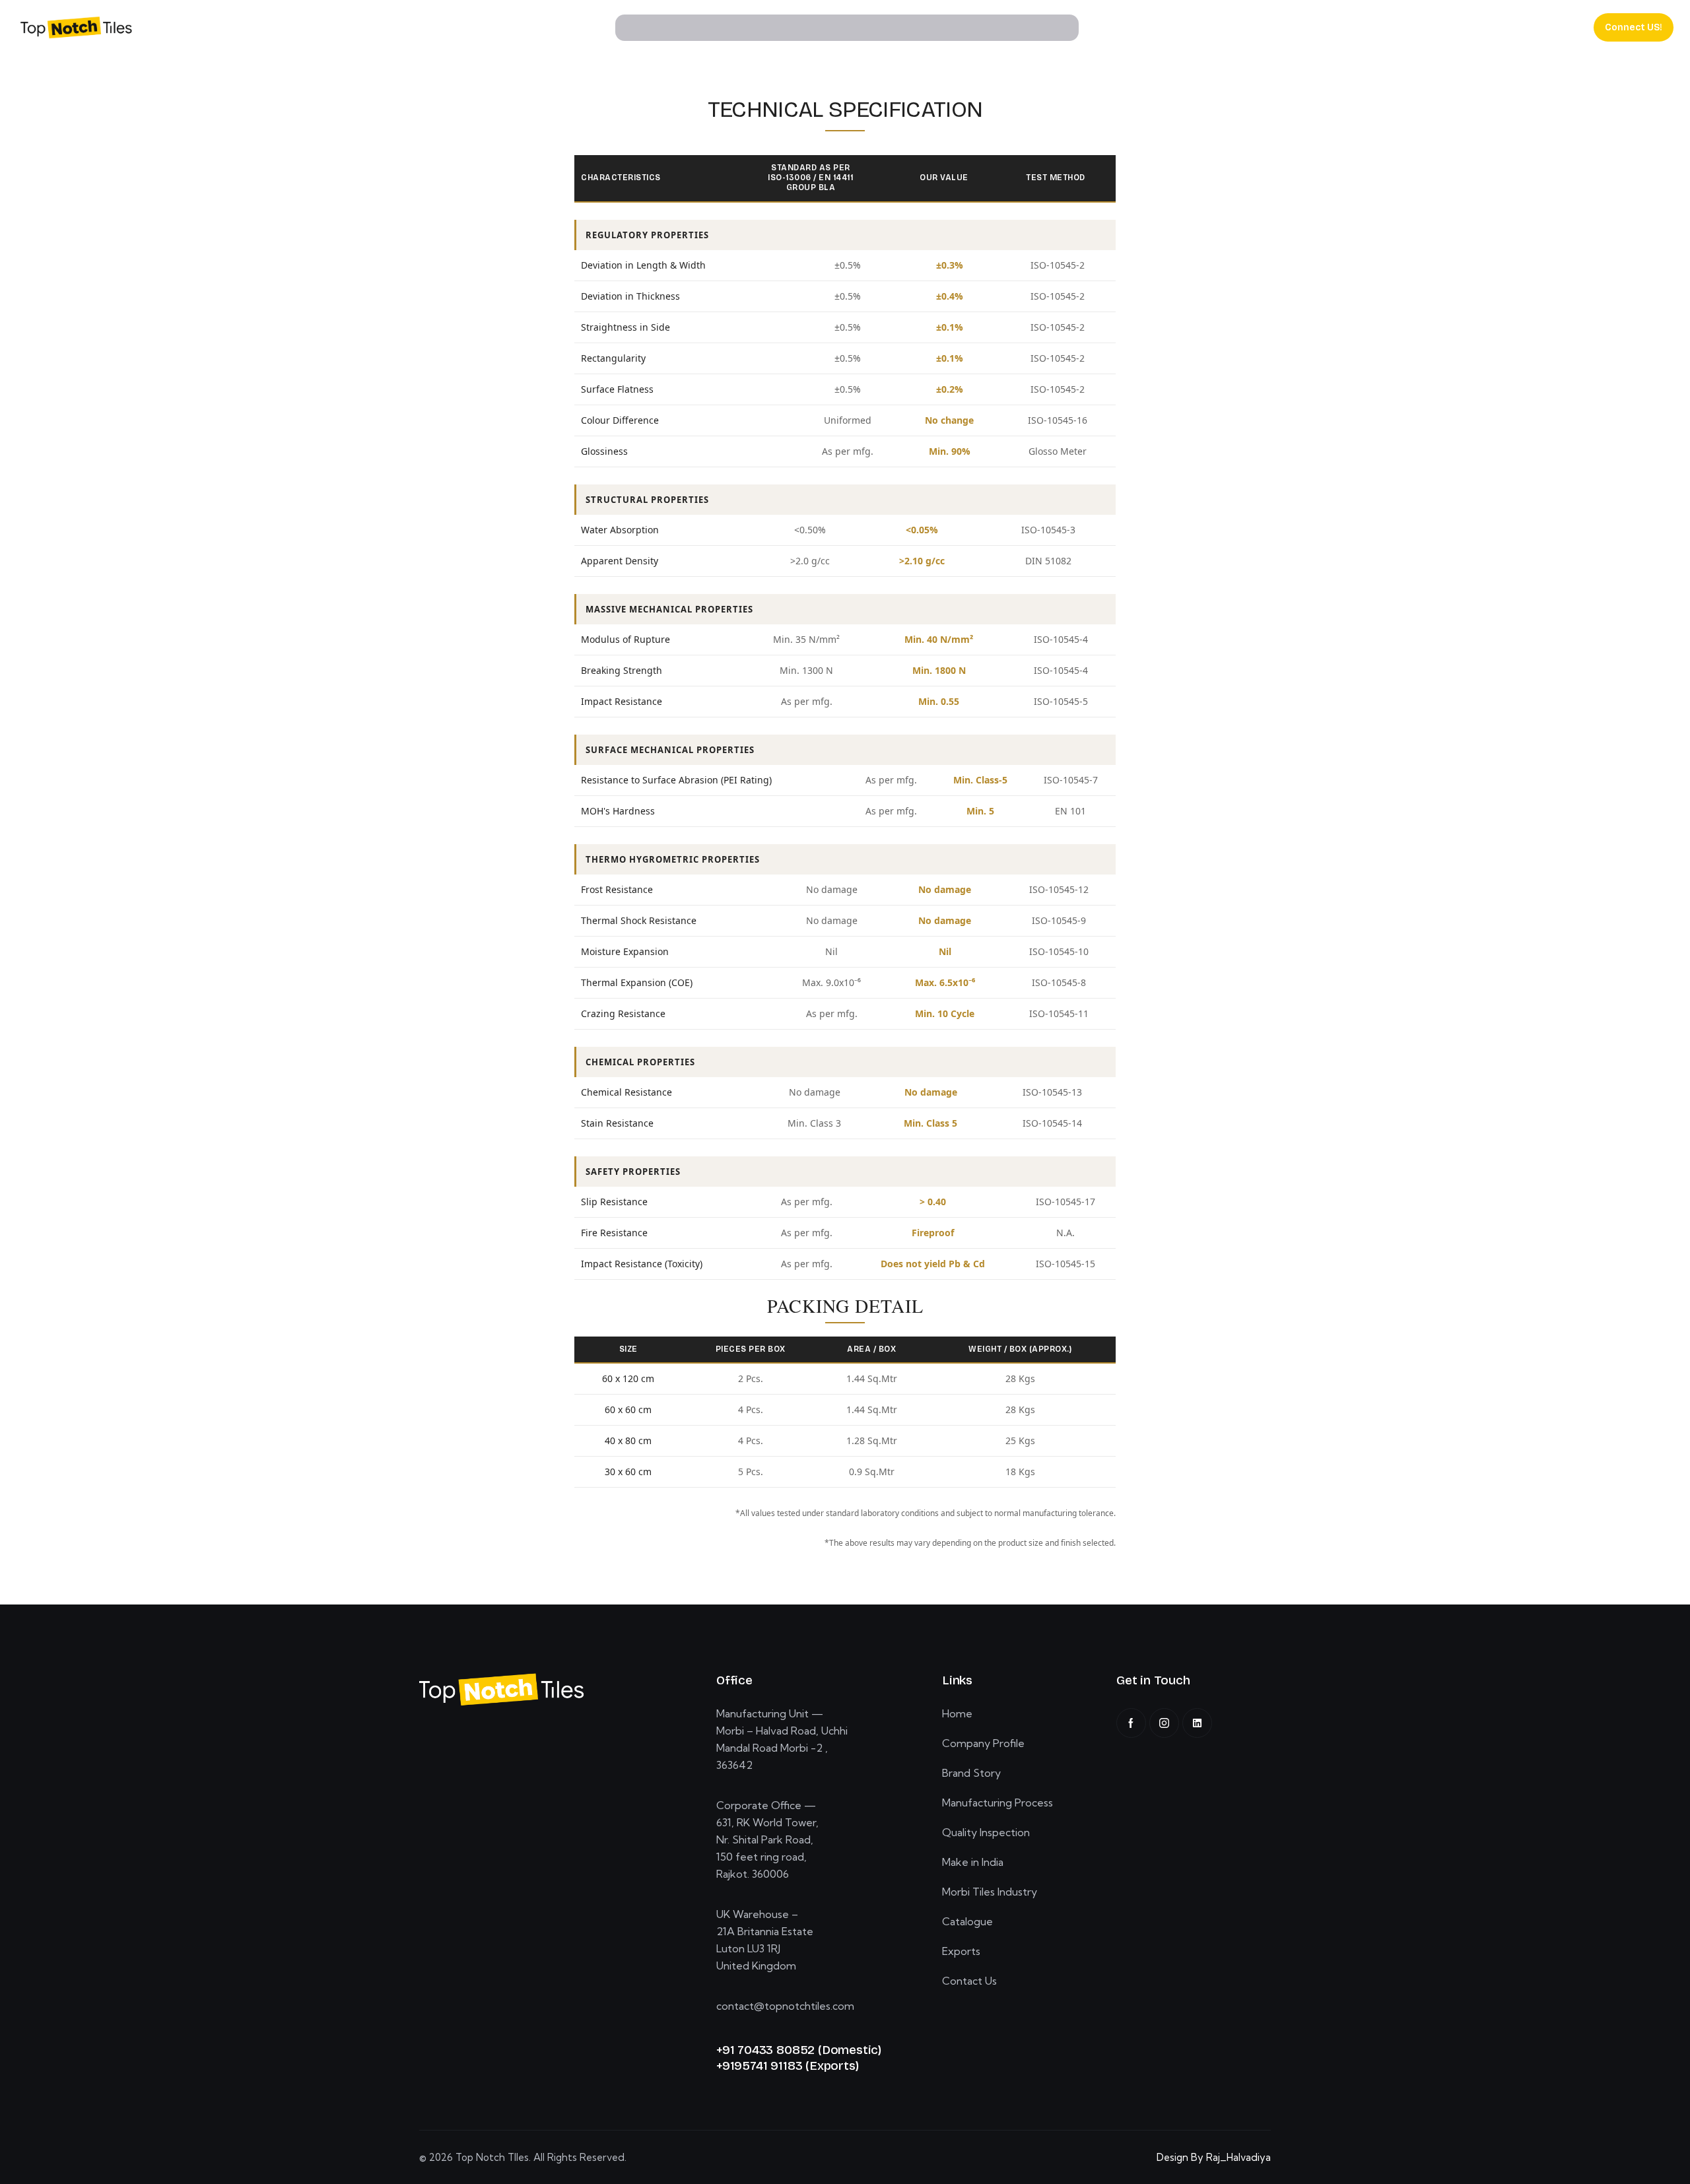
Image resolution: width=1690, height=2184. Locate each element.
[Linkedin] (1197, 1723)
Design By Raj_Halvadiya (1214, 2157)
